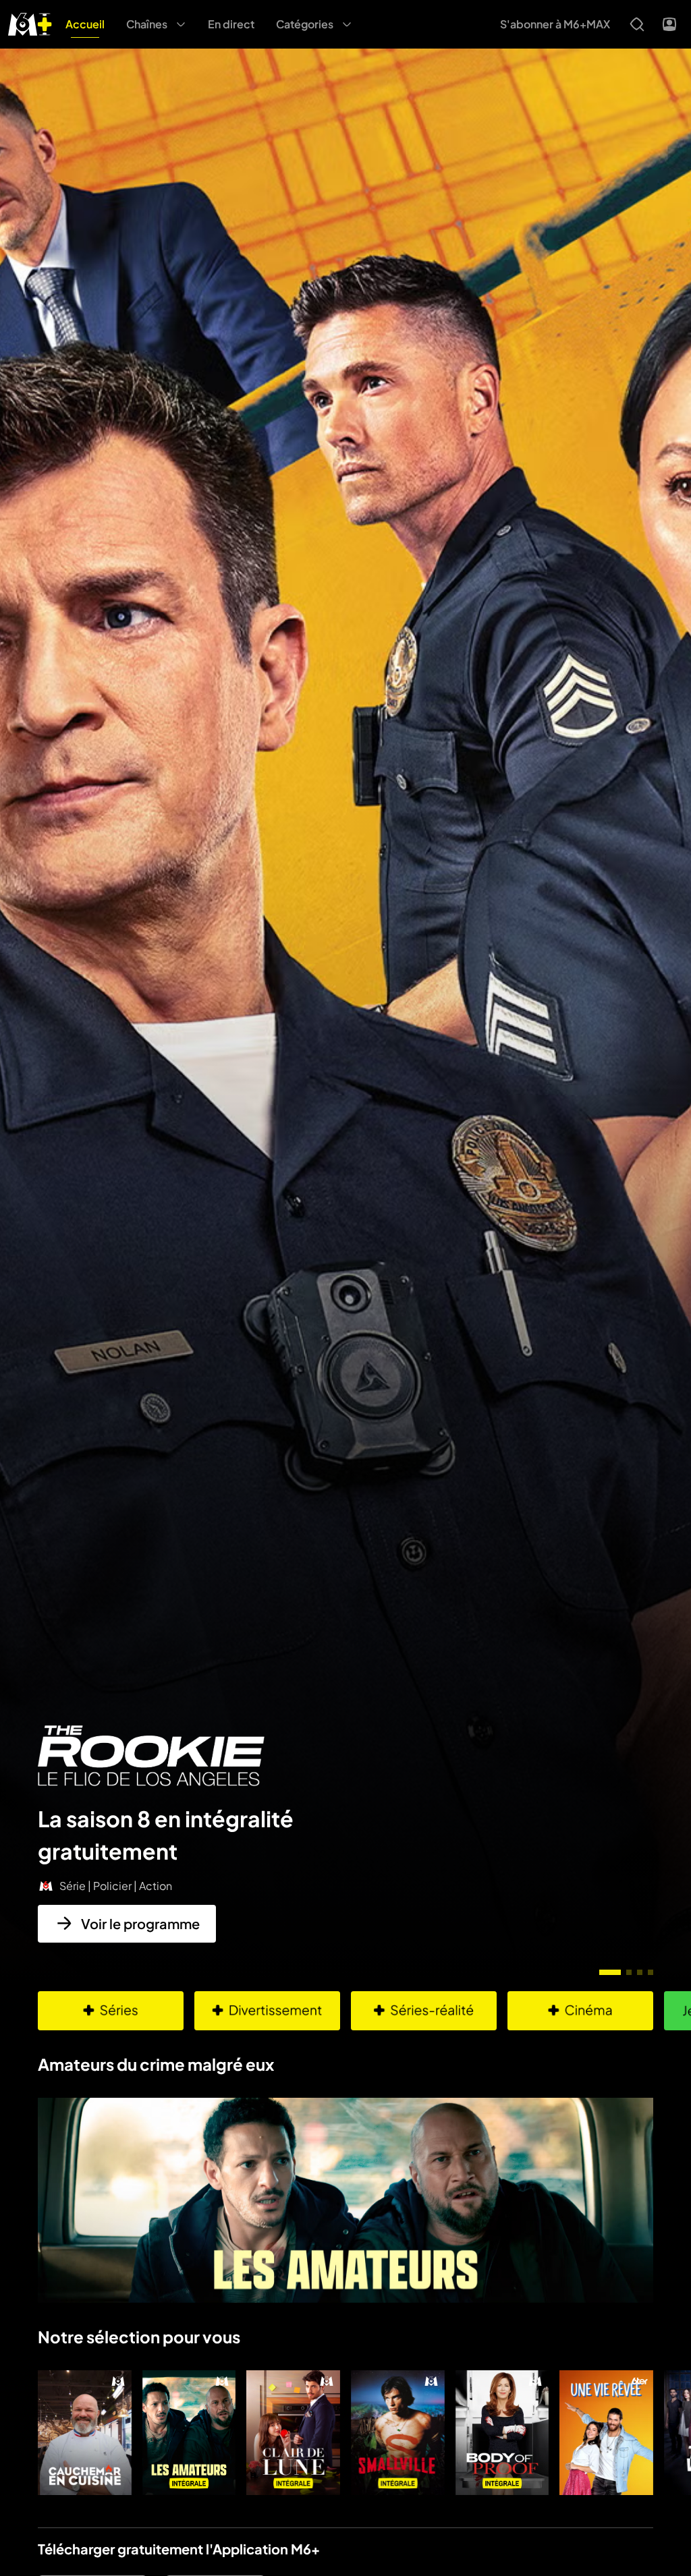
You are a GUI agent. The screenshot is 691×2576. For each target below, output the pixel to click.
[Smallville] (398, 2433)
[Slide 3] (640, 1972)
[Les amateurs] (189, 2433)
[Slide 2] (629, 1972)
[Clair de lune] (293, 2433)
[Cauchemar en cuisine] (85, 2433)
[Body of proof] (502, 2433)
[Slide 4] (651, 1972)
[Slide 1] (610, 1972)
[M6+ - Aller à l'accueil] (30, 23)
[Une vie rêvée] (606, 2433)
